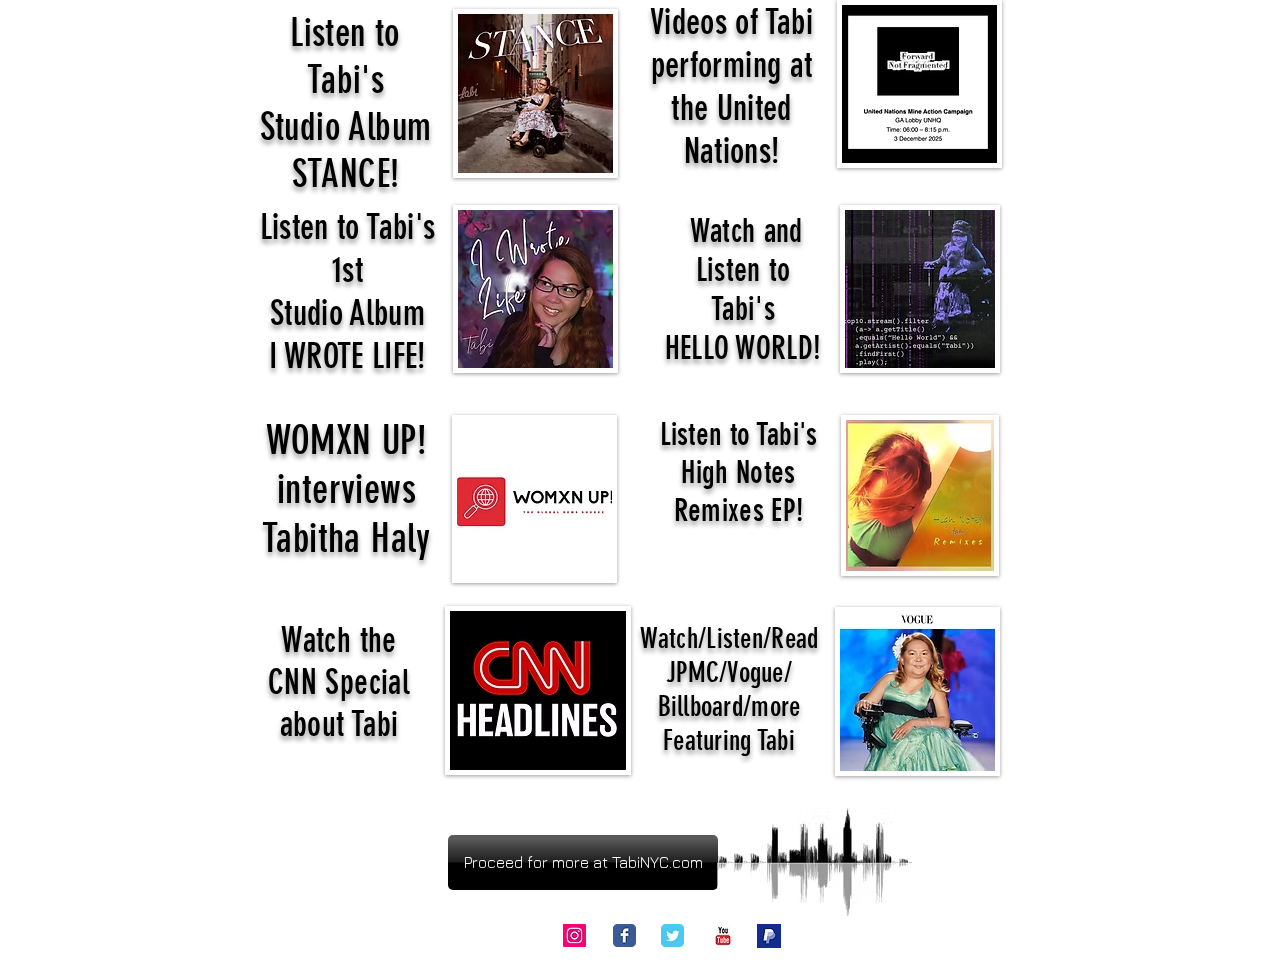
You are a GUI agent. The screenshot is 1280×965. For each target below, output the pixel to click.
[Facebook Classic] (624, 935)
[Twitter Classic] (672, 935)
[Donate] (769, 936)
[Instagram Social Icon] (574, 935)
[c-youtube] (723, 936)
